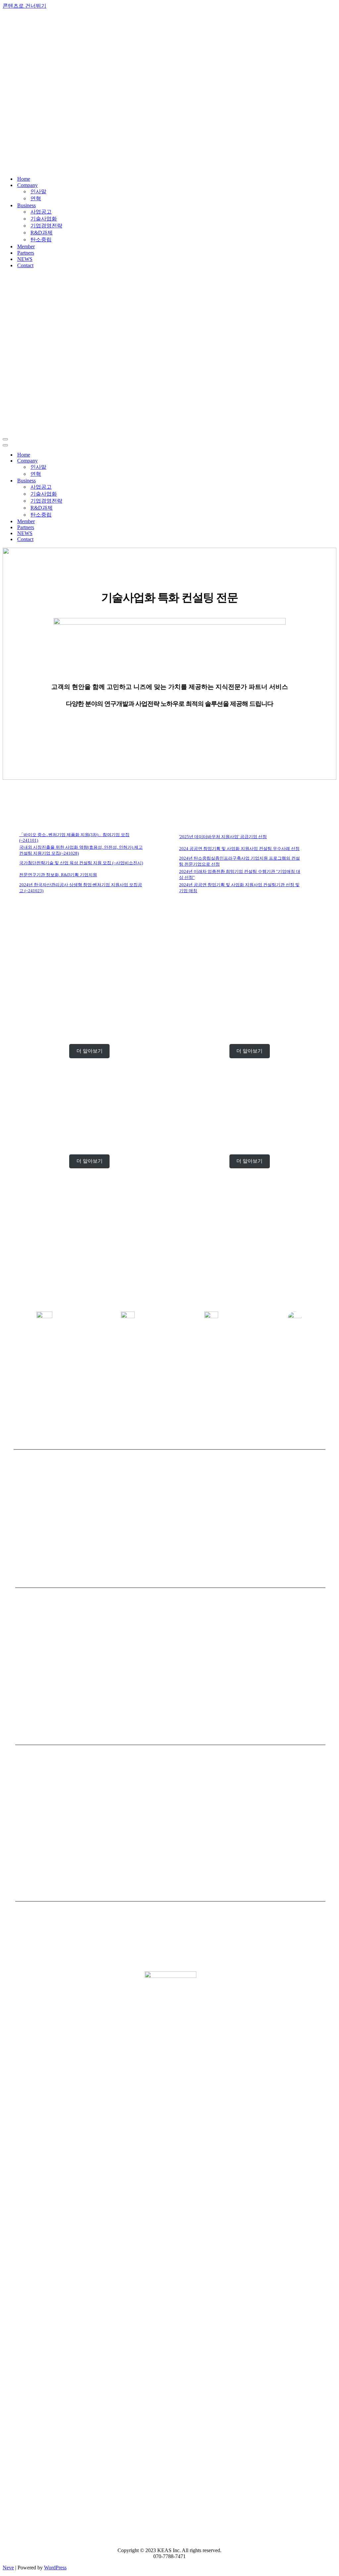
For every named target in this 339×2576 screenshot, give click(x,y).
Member (26, 246)
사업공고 (41, 212)
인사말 (38, 191)
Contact (25, 265)
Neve (8, 2568)
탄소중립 (41, 240)
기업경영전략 (46, 226)
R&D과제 (42, 233)
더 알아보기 (90, 1051)
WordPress (55, 2568)
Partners (26, 253)
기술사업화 (44, 219)
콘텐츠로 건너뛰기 (24, 6)
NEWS (25, 259)
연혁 (36, 198)
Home (24, 179)
